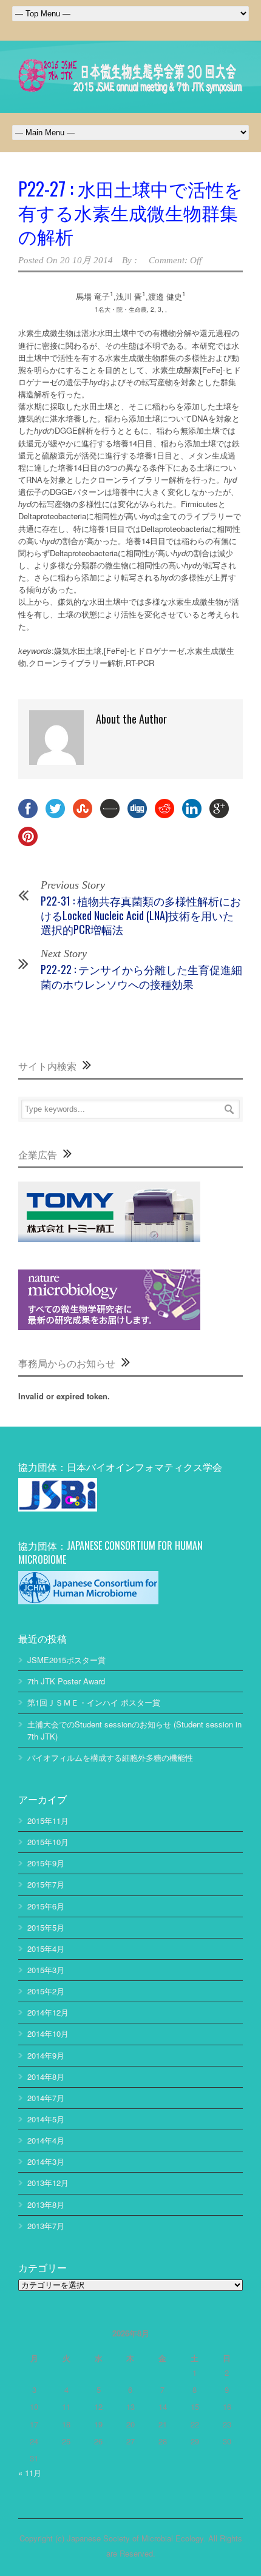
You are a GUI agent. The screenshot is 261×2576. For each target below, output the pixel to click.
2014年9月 (46, 2055)
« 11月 (30, 2473)
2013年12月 (48, 2183)
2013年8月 (46, 2204)
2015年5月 (46, 1927)
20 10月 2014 (86, 260)
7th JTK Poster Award (66, 1681)
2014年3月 (46, 2161)
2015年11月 (48, 1821)
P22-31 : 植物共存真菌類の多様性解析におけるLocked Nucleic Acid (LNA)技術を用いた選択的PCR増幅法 (141, 915)
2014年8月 (46, 2077)
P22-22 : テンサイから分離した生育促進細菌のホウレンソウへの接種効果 (141, 976)
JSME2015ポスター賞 (66, 1660)
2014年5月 (46, 2119)
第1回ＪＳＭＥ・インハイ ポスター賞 (94, 1702)
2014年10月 (48, 2033)
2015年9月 (46, 1863)
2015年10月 (48, 1842)
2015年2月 (46, 1991)
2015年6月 (46, 1906)
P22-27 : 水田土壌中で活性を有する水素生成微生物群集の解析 (130, 212)
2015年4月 (46, 1949)
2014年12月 (48, 2012)
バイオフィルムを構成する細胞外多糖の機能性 (110, 1757)
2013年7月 (46, 2226)
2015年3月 (46, 1970)
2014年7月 (46, 2098)
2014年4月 (46, 2140)
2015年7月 (46, 1884)
